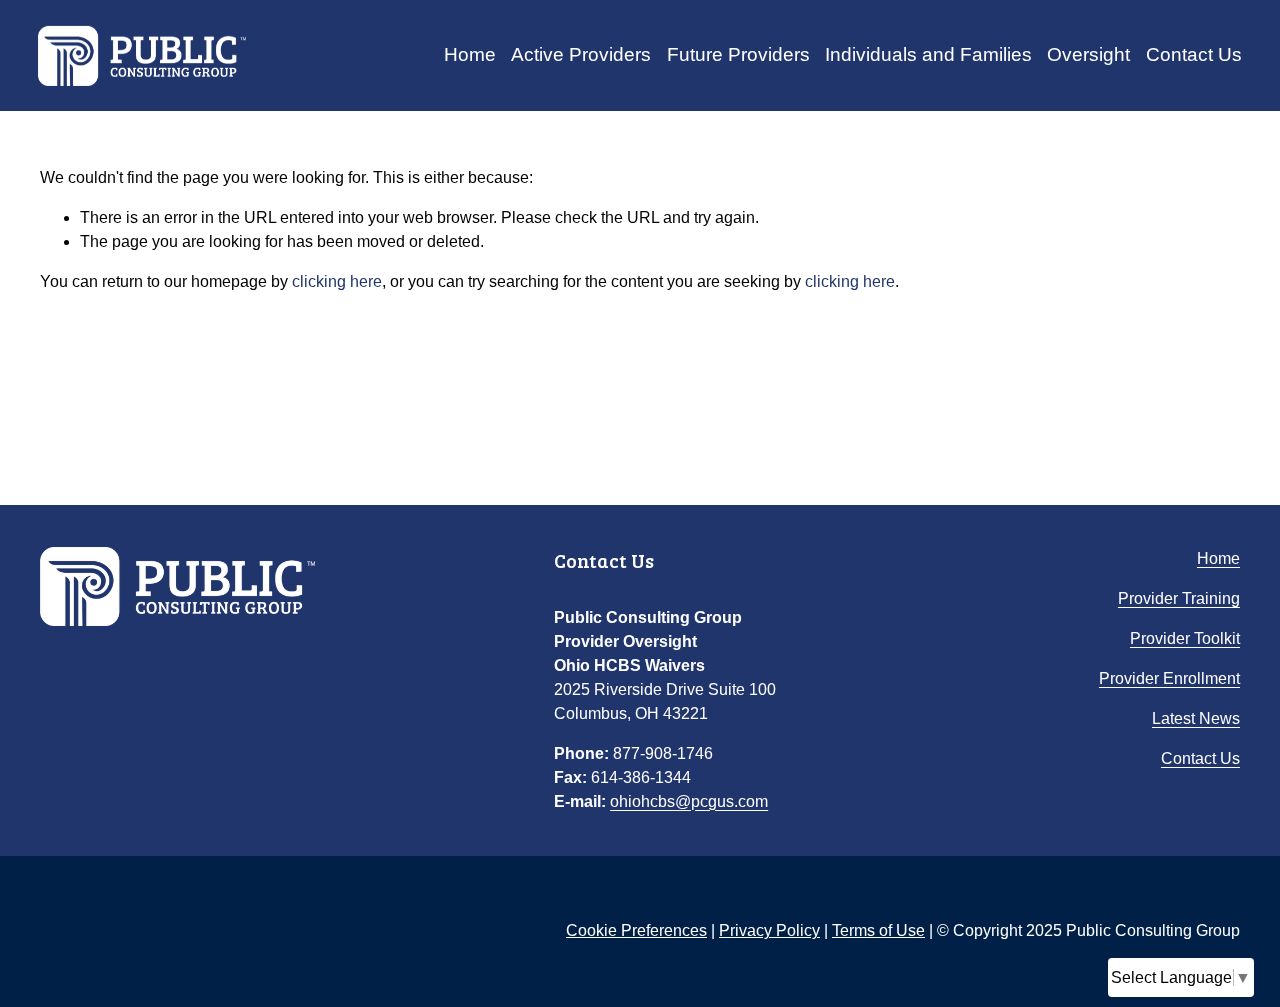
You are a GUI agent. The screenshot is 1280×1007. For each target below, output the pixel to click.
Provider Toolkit (1185, 638)
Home (470, 54)
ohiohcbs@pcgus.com (689, 801)
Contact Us (1194, 54)
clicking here (337, 281)
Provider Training (1179, 598)
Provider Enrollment (1169, 678)
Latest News (1196, 718)
